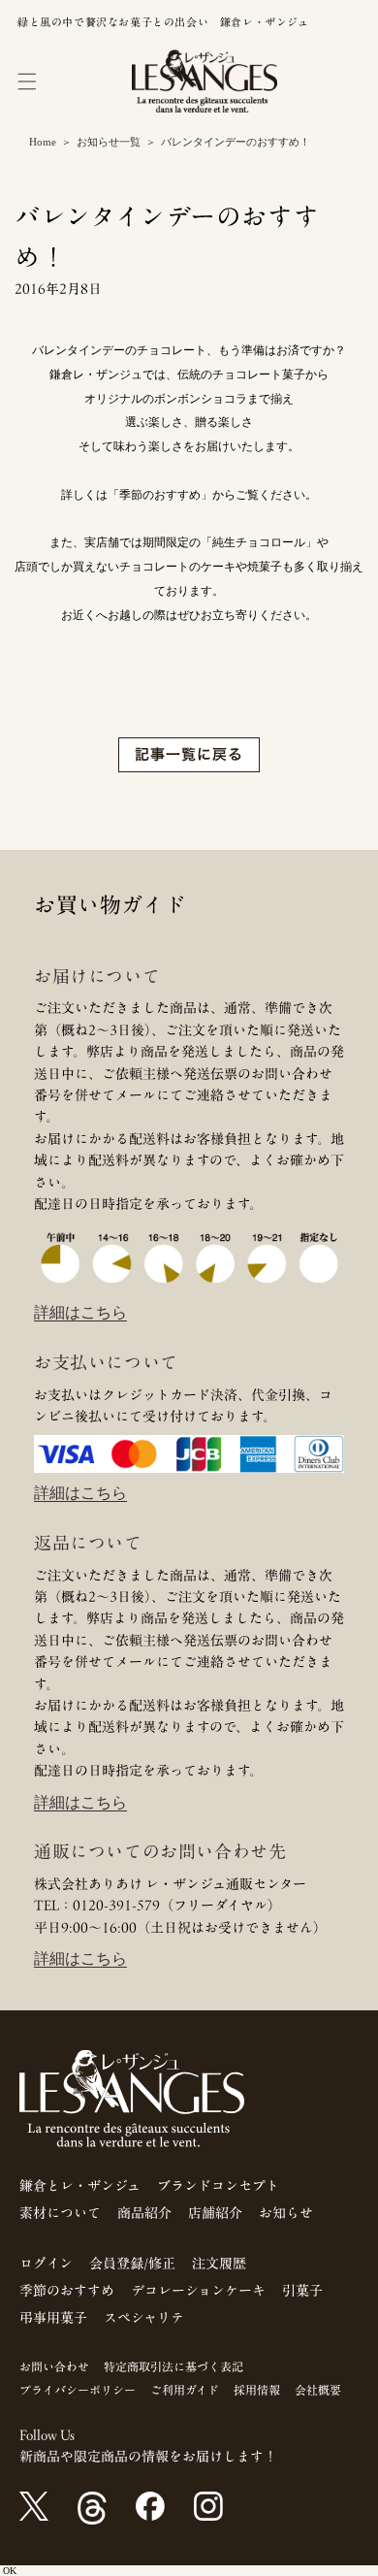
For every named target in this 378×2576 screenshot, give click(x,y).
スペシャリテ (144, 2318)
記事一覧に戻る (189, 754)
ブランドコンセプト (218, 2186)
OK (10, 2571)
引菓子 (302, 2291)
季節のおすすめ (67, 2291)
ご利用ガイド (185, 2390)
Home (43, 142)
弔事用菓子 (53, 2318)
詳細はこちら (80, 1312)
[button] (27, 82)
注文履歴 (219, 2264)
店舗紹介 (215, 2213)
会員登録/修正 (132, 2264)
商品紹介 (144, 2213)
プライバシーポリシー (78, 2390)
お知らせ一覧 (109, 142)
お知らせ (286, 2213)
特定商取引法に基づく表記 (173, 2366)
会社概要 (318, 2390)
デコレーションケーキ (198, 2291)
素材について (60, 2213)
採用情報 (257, 2390)
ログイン (46, 2264)
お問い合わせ (54, 2366)
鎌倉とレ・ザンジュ (80, 2186)
